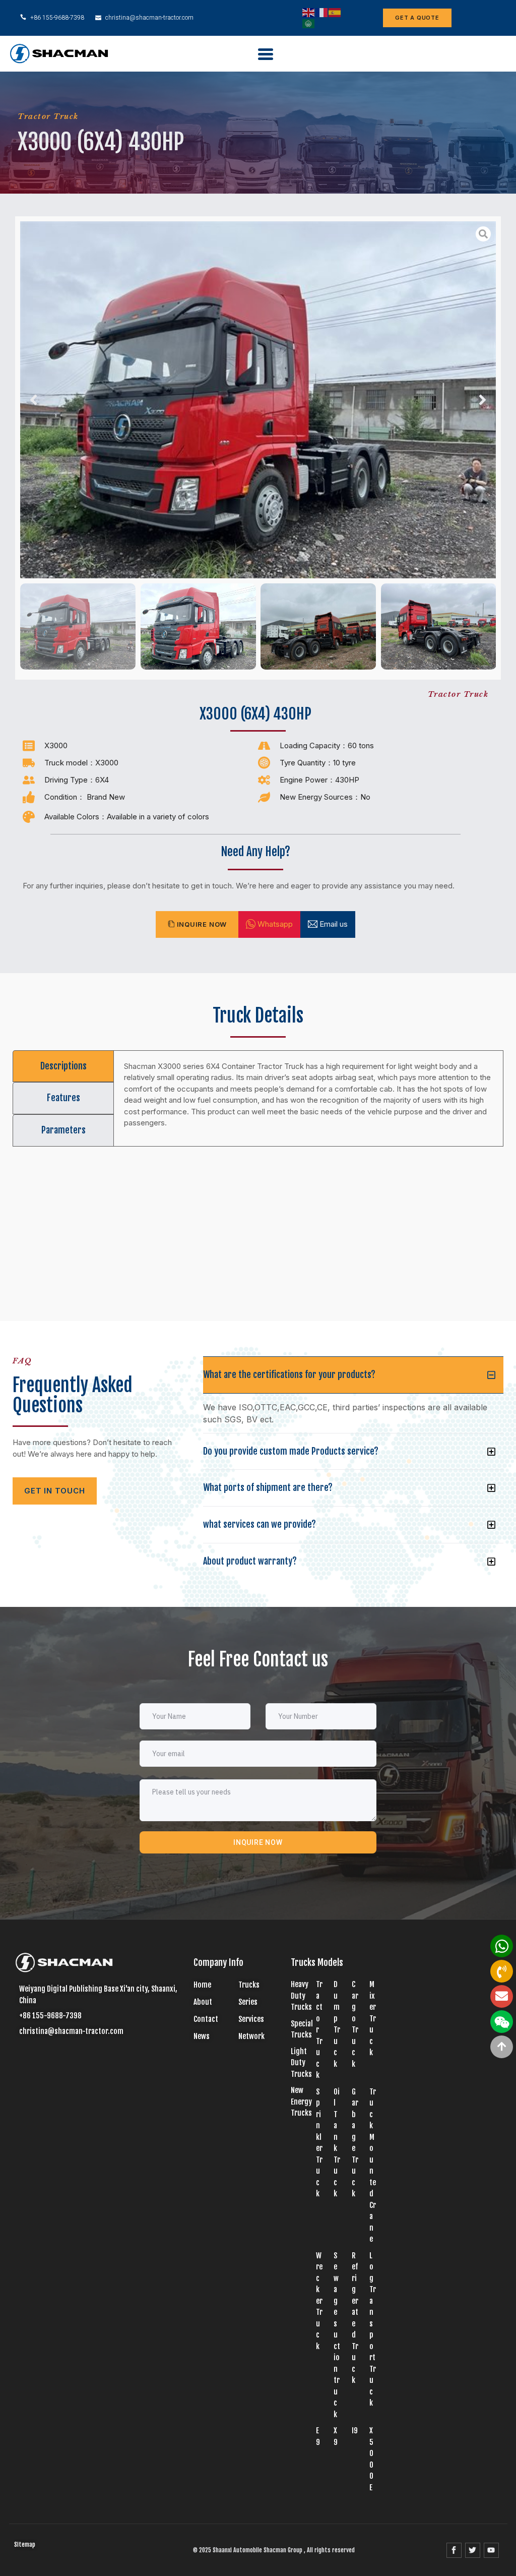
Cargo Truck (355, 2024)
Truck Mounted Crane (373, 2166)
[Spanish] (335, 12)
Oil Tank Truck (337, 2143)
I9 (355, 2431)
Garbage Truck (355, 2143)
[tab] (63, 1066)
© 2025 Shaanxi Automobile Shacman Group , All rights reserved (274, 2550)
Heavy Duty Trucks (301, 1996)
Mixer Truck (373, 2018)
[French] (322, 12)
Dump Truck (337, 2024)
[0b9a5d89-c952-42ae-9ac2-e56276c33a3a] (258, 400)
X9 (336, 2436)
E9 (318, 2436)
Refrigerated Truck (355, 2318)
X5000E (371, 2459)
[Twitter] (473, 2550)
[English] (309, 12)
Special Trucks (302, 2029)
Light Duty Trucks (301, 2063)
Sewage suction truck (337, 2335)
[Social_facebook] (454, 2550)
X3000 (56, 745)
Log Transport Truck (373, 2329)
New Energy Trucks (301, 2102)
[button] (34, 400)
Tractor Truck (48, 116)
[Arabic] (309, 23)
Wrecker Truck (319, 2301)
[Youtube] (491, 2550)
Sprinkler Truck (319, 2143)
